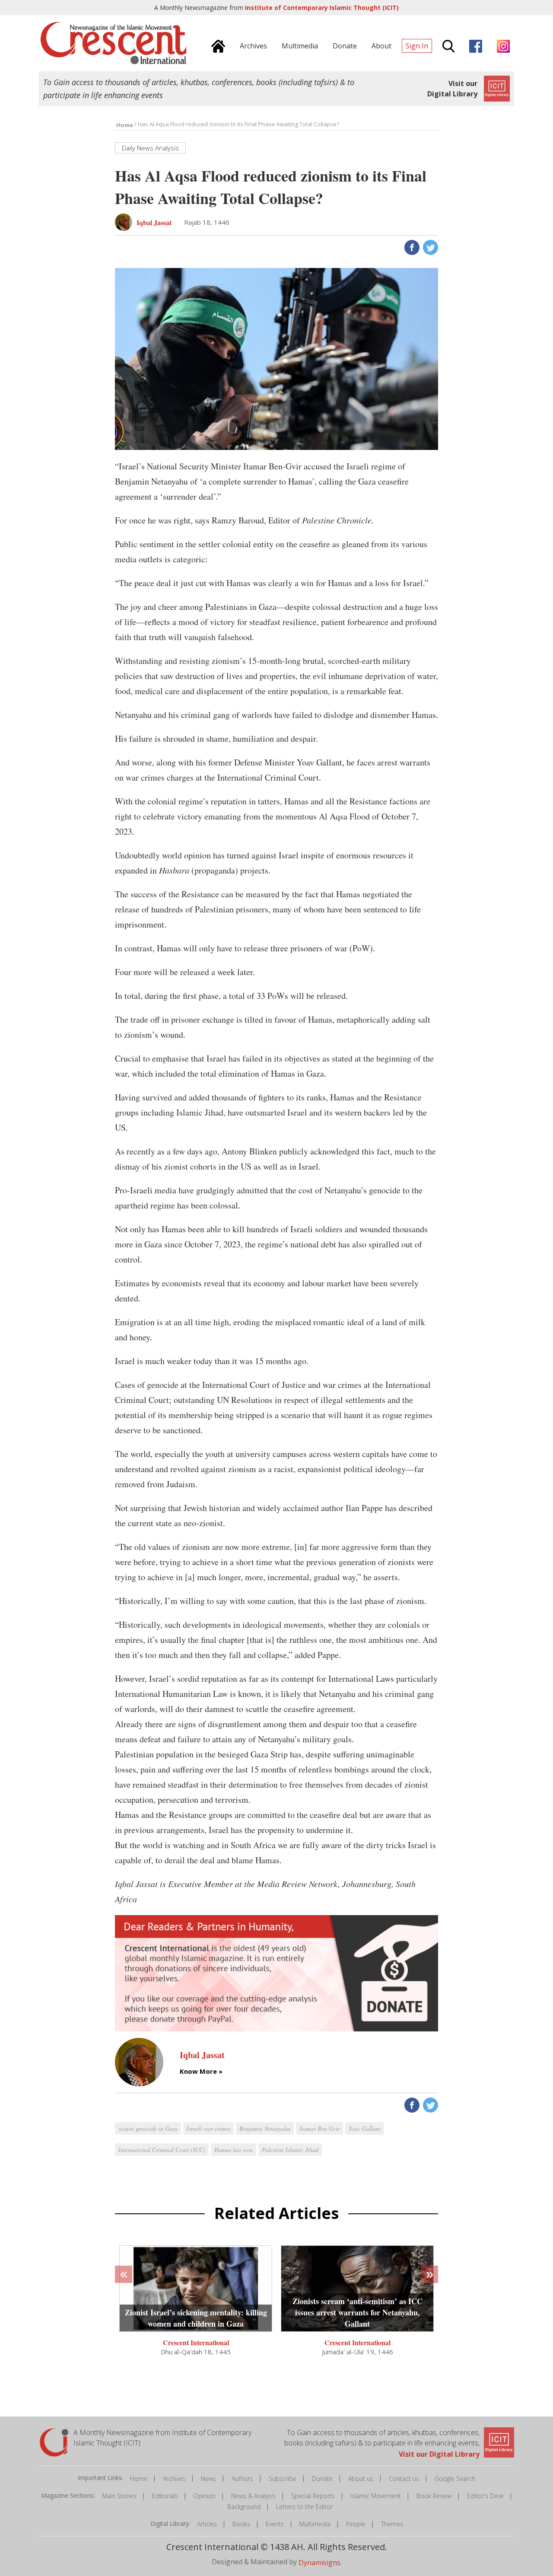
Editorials (165, 2496)
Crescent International (196, 2342)
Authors (242, 2479)
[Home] (216, 45)
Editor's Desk (485, 2496)
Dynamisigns (319, 2563)
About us (361, 2479)
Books (241, 2524)
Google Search (455, 2479)
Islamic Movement (376, 2496)
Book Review (434, 2496)
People (356, 2524)
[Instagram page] (501, 45)
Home (139, 2479)
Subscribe (283, 2479)
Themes (392, 2524)
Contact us (404, 2479)
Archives (174, 2479)
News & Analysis (253, 2496)
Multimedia (315, 2524)
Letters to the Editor (304, 2507)
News (208, 2479)
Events (275, 2524)
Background (244, 2507)
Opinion (205, 2496)
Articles (207, 2524)
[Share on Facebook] (411, 247)
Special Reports (313, 2496)
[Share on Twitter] (430, 247)
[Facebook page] (474, 45)
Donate (322, 2479)
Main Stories (119, 2496)
